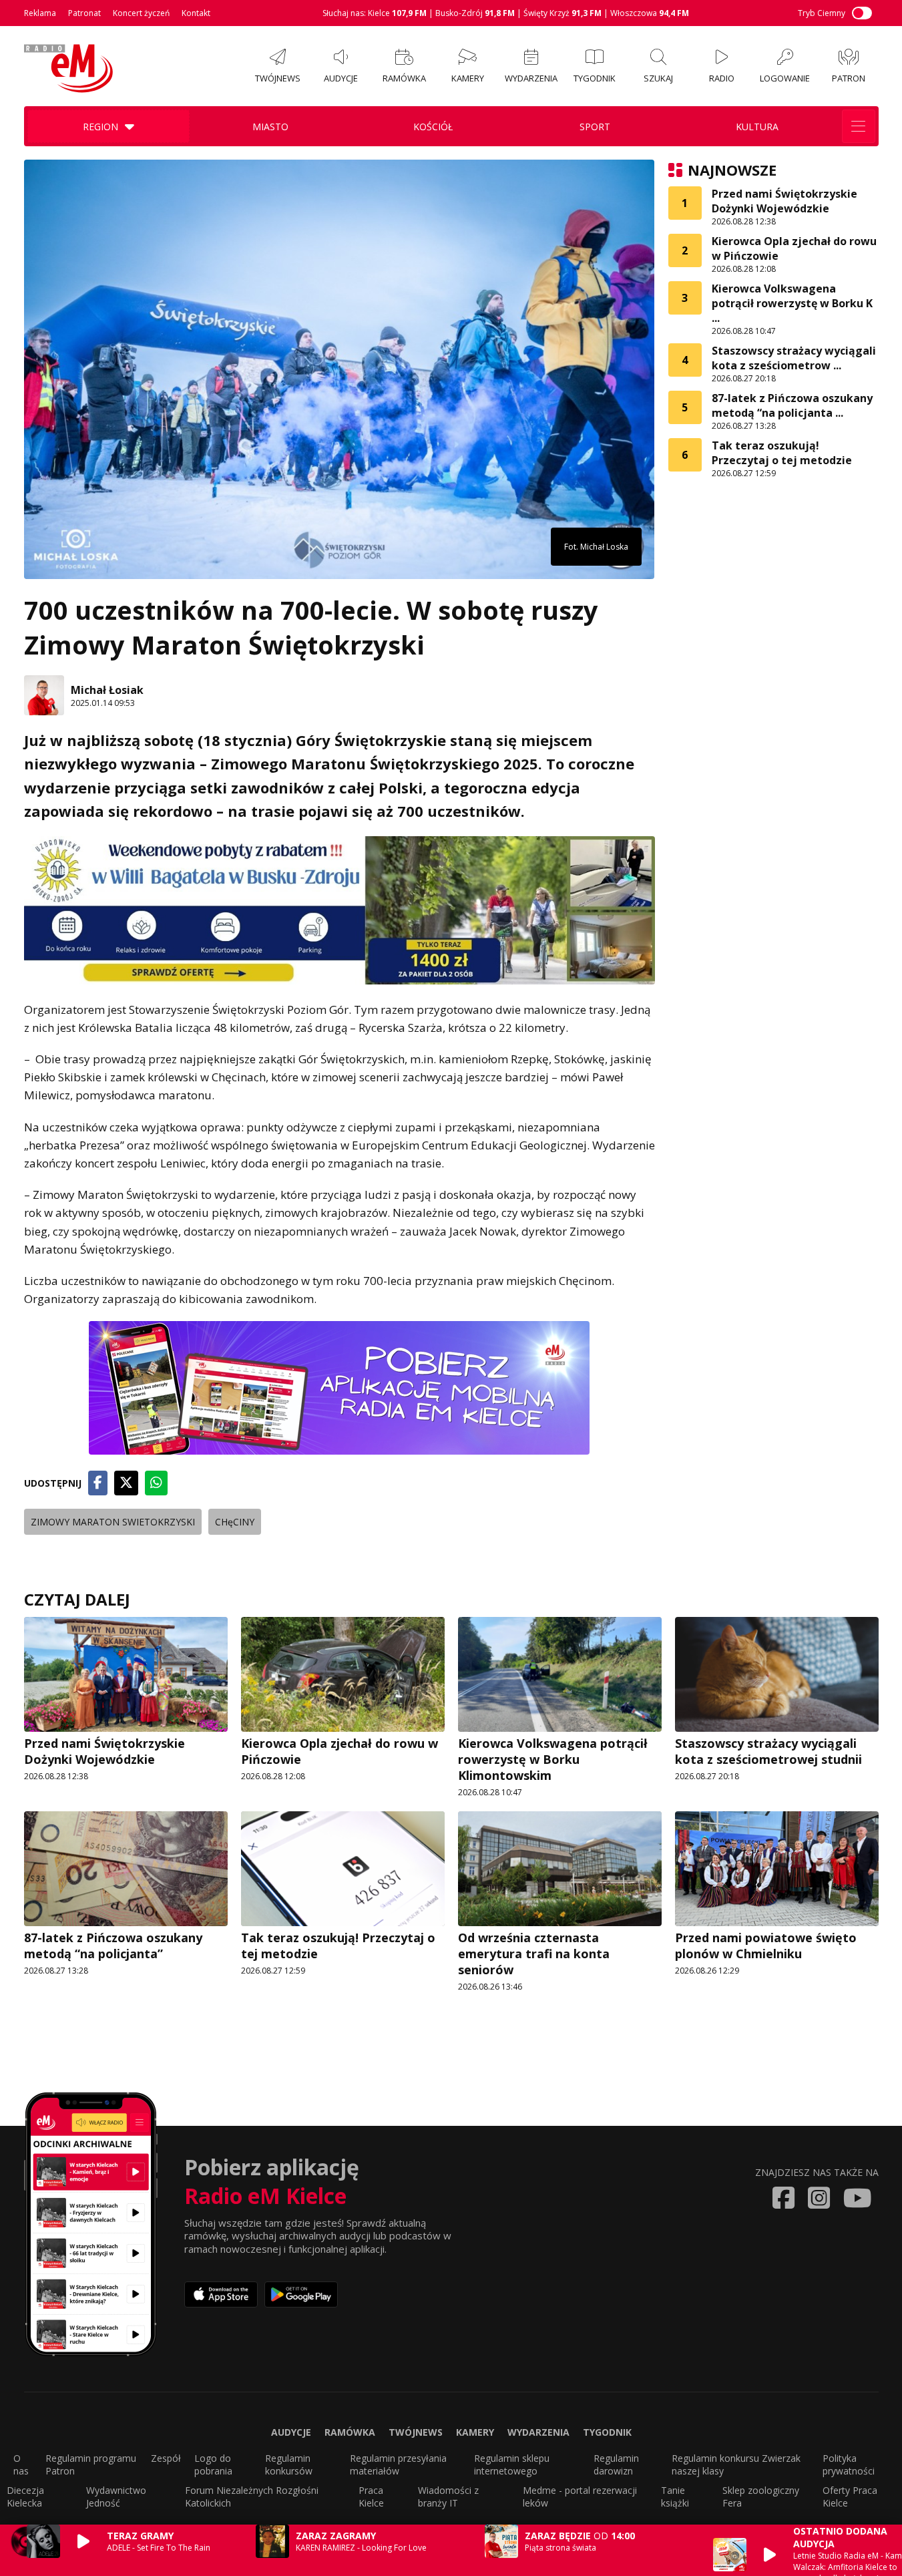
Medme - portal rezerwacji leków (580, 2497)
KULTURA (757, 127)
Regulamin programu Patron (91, 2464)
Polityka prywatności (849, 2464)
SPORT (595, 127)
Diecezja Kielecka (25, 2497)
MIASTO (270, 127)
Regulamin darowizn (616, 2464)
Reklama (40, 13)
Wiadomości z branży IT (448, 2497)
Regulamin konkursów (289, 2464)
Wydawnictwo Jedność (116, 2497)
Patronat (84, 13)
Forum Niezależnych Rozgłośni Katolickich (252, 2497)
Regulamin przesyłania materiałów (398, 2464)
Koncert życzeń (141, 13)
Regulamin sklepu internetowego (512, 2464)
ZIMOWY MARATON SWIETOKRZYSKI (113, 1522)
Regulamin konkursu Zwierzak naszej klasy (736, 2464)
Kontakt (196, 13)
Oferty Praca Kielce (850, 2497)
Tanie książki (675, 2497)
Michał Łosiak (107, 690)
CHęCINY (235, 1522)
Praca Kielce (371, 2497)
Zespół (166, 2458)
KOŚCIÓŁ (433, 127)
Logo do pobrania (213, 2464)
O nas (21, 2464)
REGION (100, 127)
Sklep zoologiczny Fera (761, 2497)
